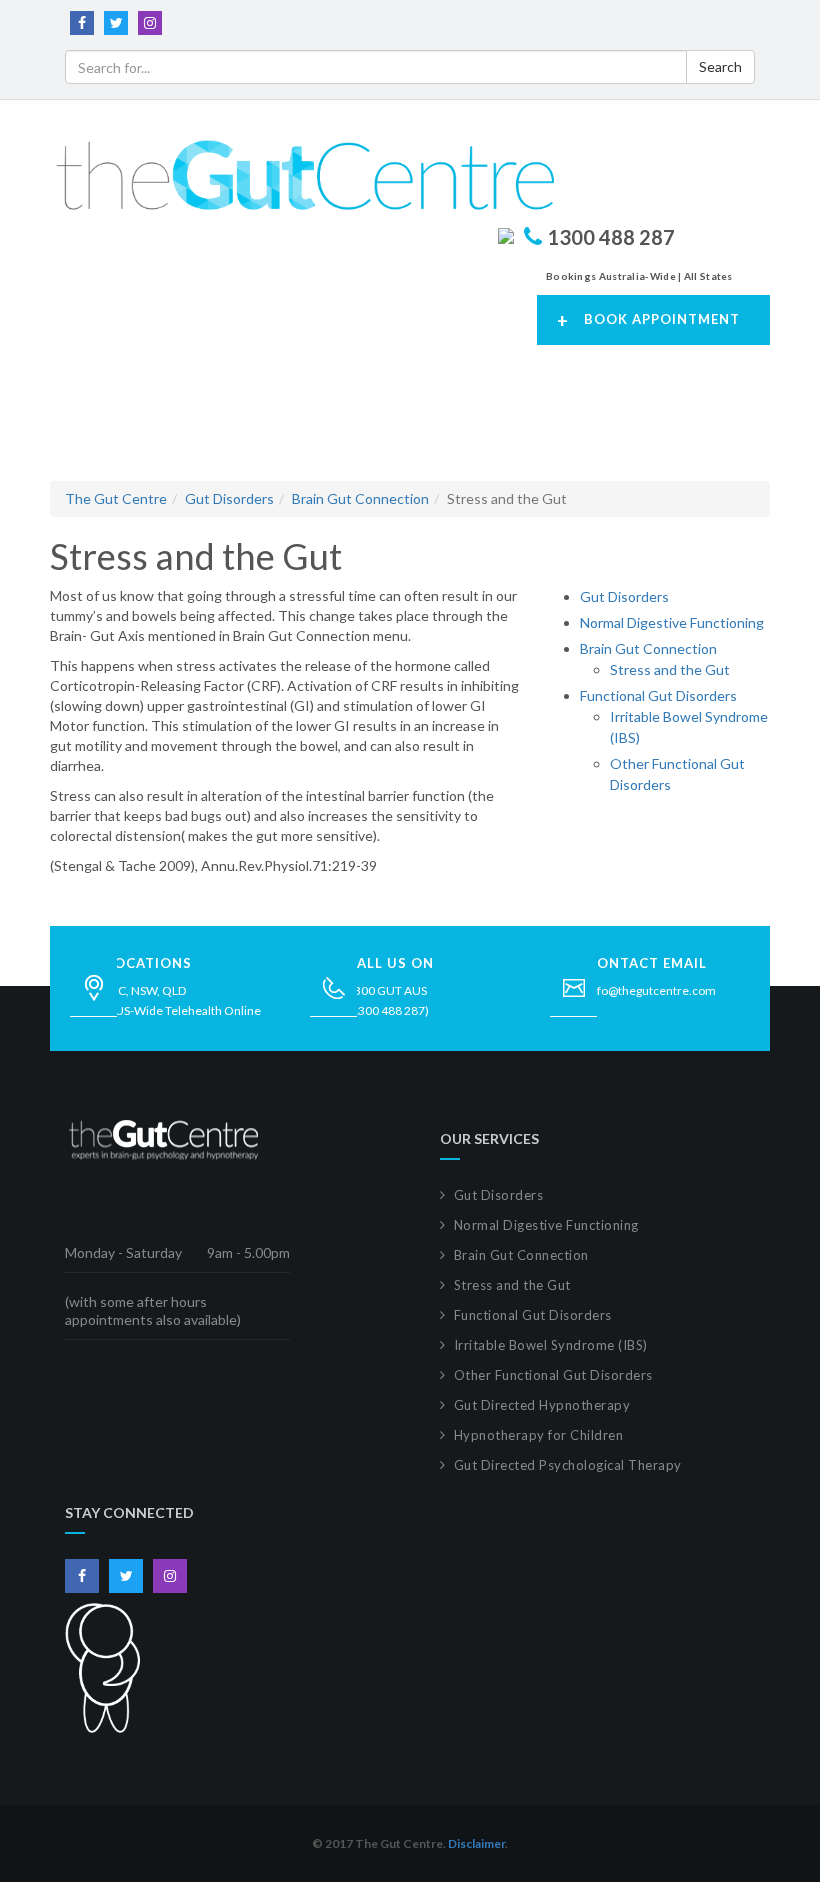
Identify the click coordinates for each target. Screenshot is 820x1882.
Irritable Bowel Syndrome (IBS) (551, 1345)
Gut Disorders (229, 498)
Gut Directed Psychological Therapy (568, 1465)
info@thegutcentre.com (651, 990)
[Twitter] (116, 21)
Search (720, 66)
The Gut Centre (116, 498)
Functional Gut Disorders (658, 695)
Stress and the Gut (670, 669)
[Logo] (302, 174)
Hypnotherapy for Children (538, 1435)
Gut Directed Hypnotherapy (542, 1405)
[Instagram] (150, 21)
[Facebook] (82, 21)
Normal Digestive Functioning (672, 622)
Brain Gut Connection (360, 498)
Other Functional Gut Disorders (553, 1375)
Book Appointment (648, 321)
